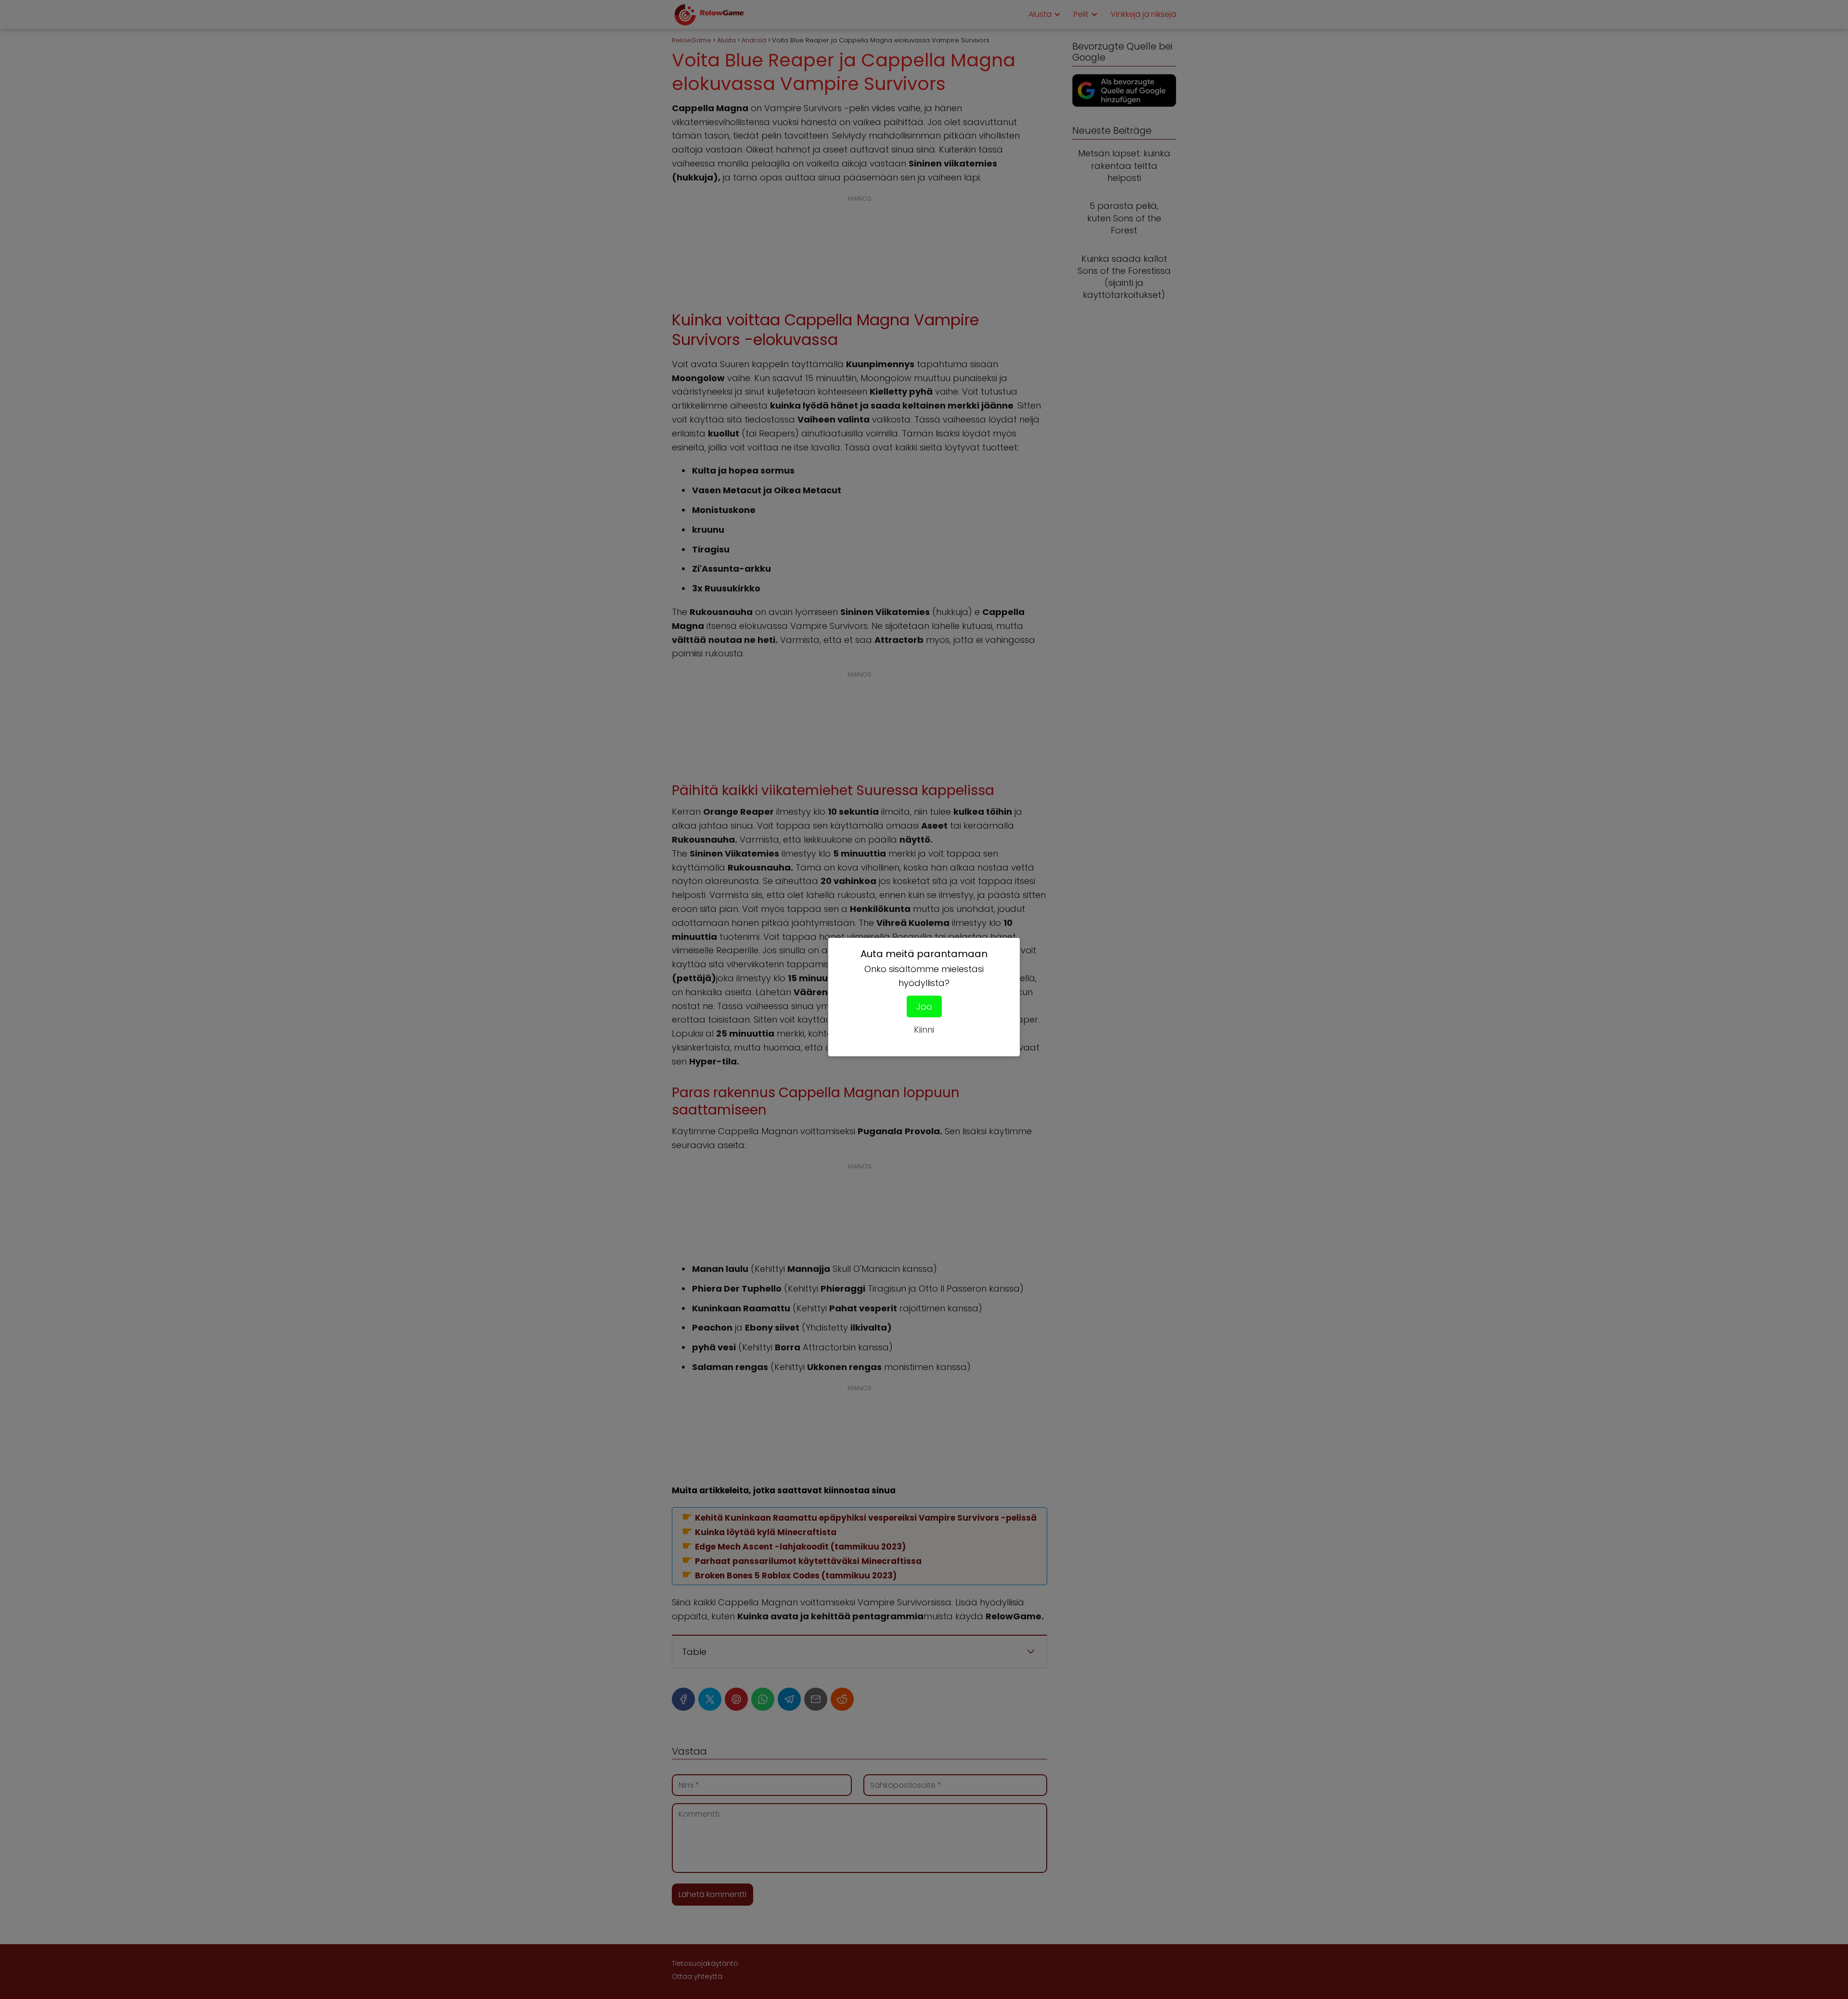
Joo (924, 1006)
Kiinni (924, 1030)
